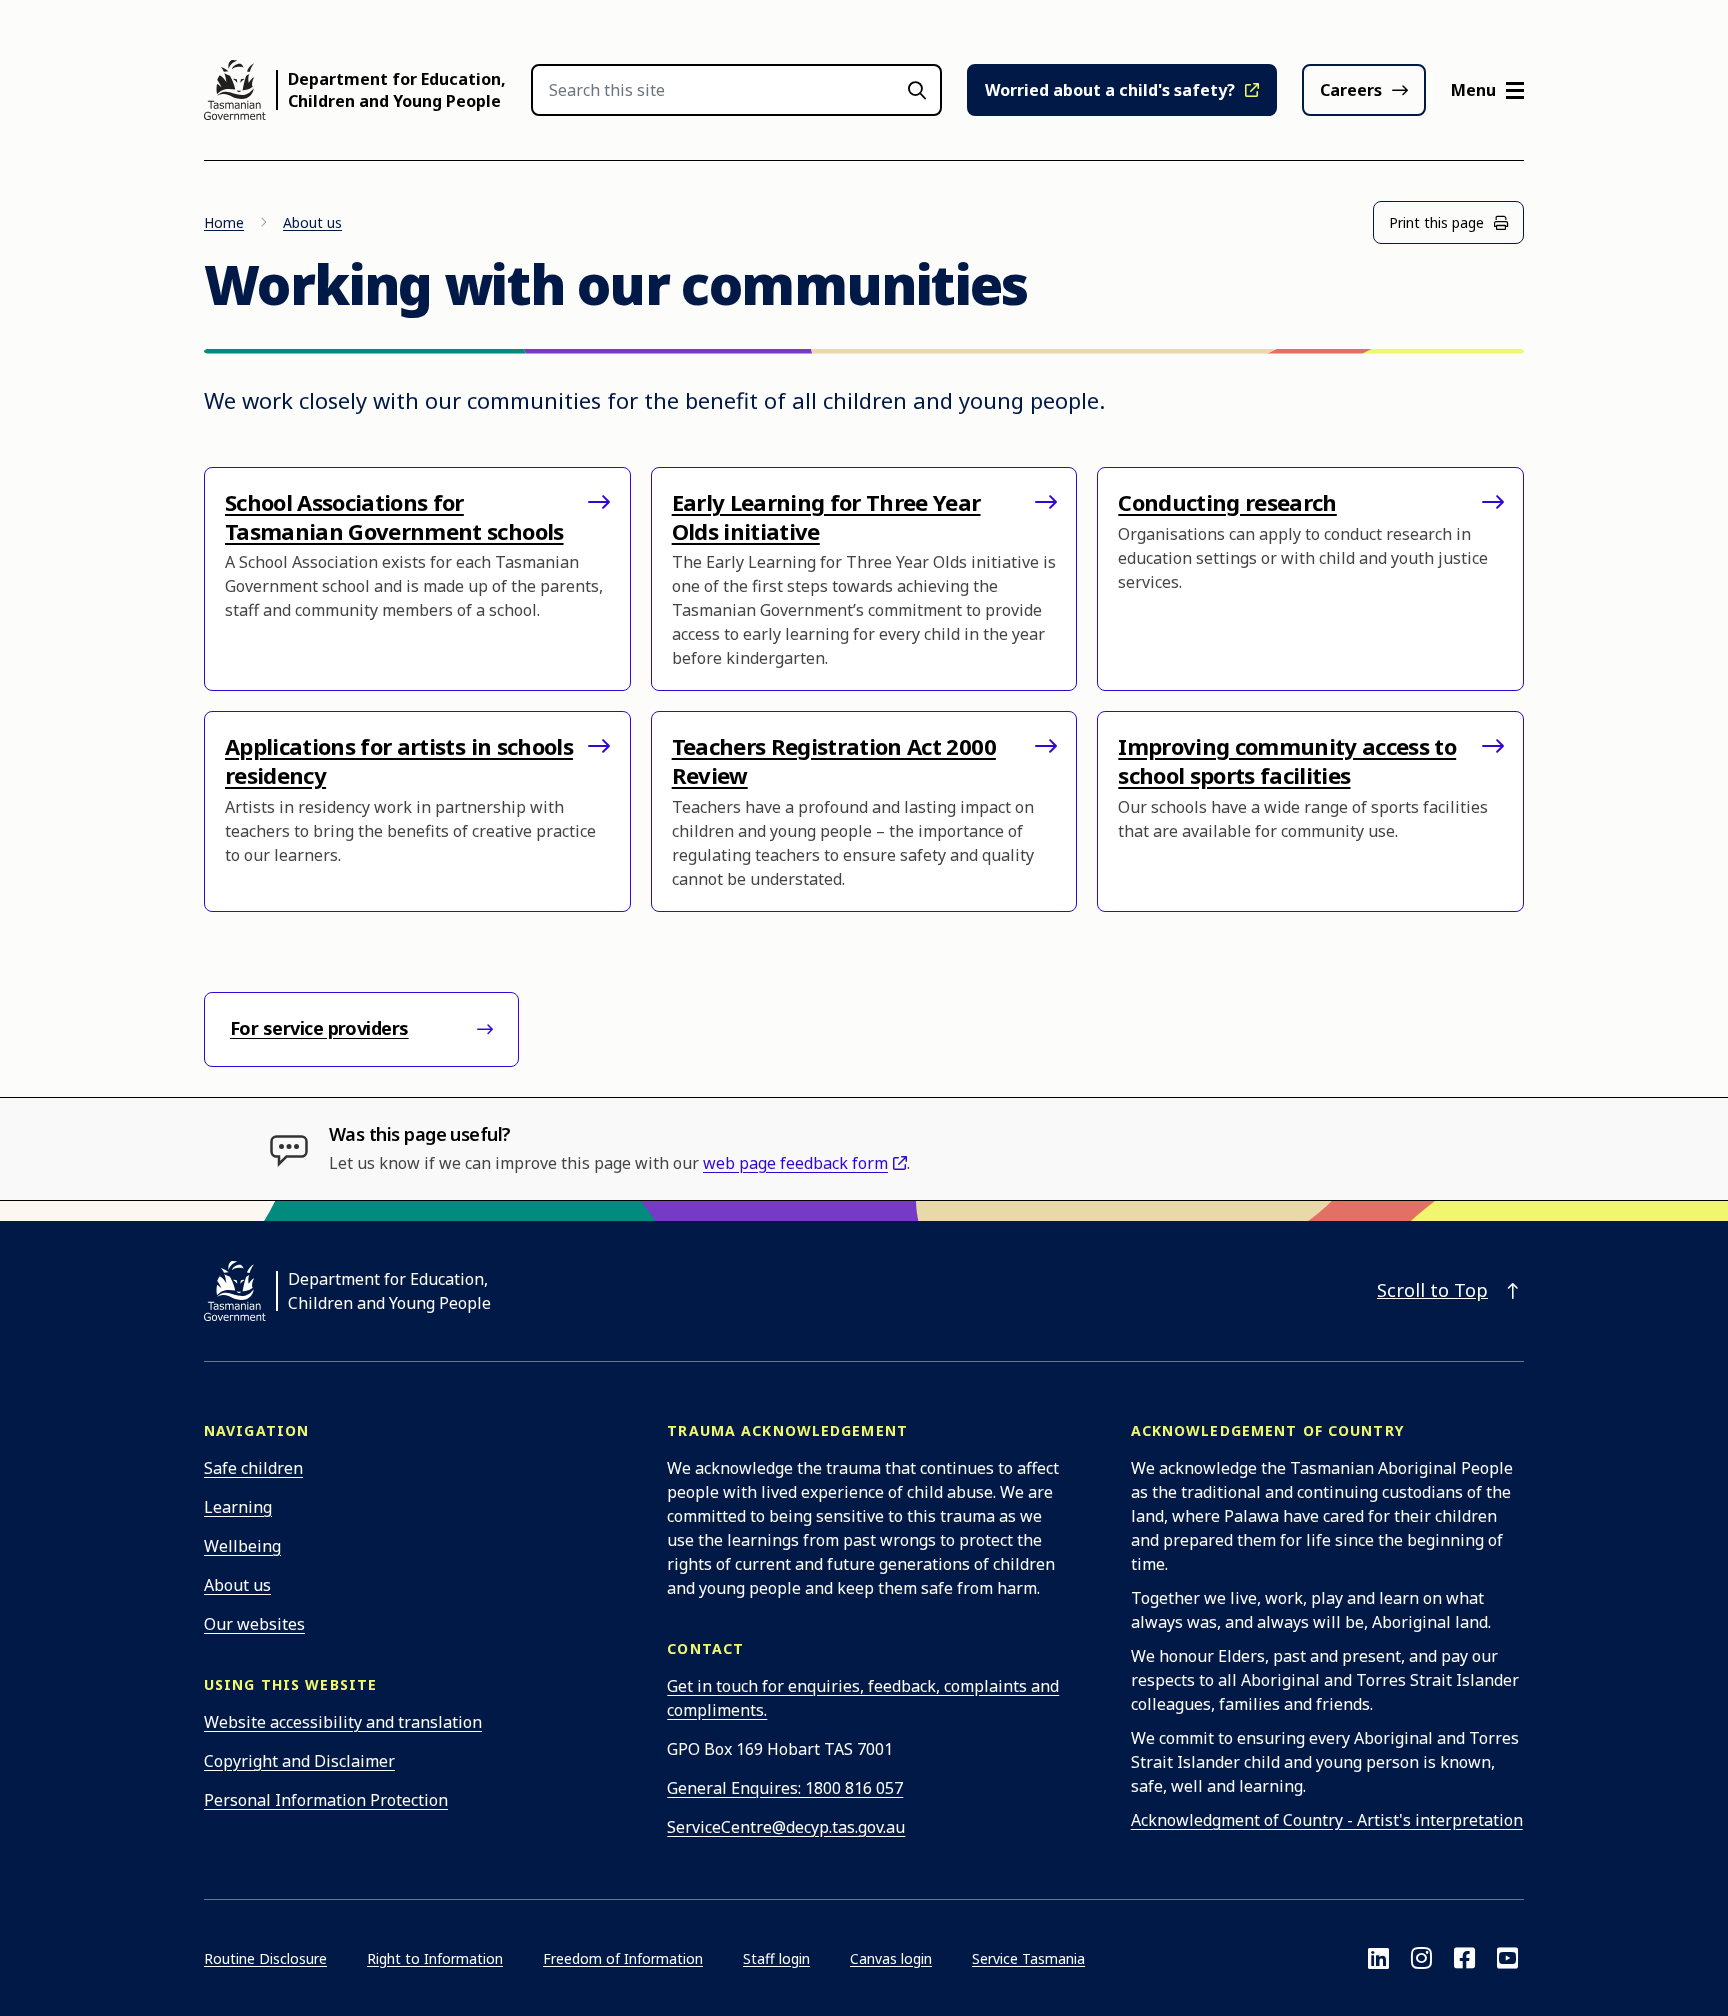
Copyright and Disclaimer (299, 1761)
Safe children (253, 1468)
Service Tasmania (1028, 1958)
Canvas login (891, 1958)
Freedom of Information (623, 1958)
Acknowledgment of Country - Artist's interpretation (1327, 1820)
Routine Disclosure (265, 1958)
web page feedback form (795, 1163)
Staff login (776, 1958)
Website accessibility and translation (343, 1722)
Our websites (254, 1624)
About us (312, 222)
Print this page (1436, 222)
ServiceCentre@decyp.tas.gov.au (786, 1827)
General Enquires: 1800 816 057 (785, 1788)
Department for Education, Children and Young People (397, 90)
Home (224, 222)
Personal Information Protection (326, 1800)
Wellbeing (242, 1546)
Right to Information (435, 1958)
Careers (1351, 90)
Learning (238, 1507)
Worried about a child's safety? (1110, 90)
